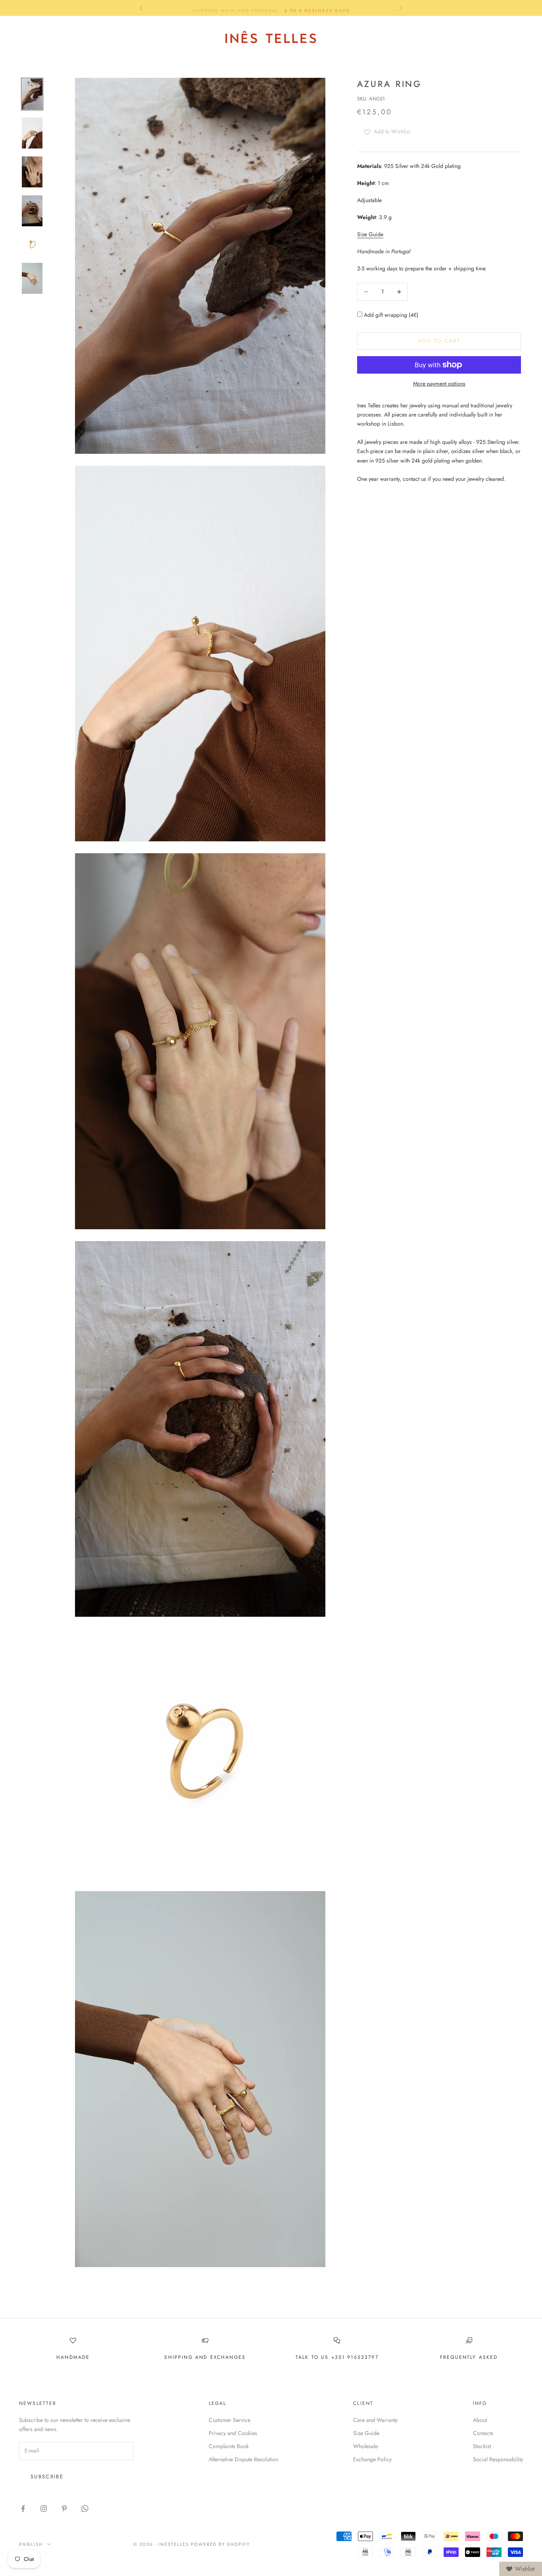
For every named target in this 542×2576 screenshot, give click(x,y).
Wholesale (365, 2446)
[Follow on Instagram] (44, 2509)
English (447, 37)
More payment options (439, 384)
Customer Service (230, 2420)
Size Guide (370, 234)
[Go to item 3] (32, 172)
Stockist (482, 2446)
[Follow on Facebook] (23, 2509)
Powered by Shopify (220, 2544)
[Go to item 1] (32, 94)
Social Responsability (498, 2459)
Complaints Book (229, 2446)
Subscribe (47, 2477)
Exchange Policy (372, 2459)
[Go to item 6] (32, 278)
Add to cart (439, 341)
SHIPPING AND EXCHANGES (205, 2357)
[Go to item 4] (32, 211)
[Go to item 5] (32, 245)
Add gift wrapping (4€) (390, 315)
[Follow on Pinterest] (64, 2509)
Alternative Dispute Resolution (243, 2459)
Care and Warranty (375, 2420)
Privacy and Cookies (233, 2433)
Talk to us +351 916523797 (337, 2357)
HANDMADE (73, 2357)
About (480, 2420)
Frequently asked (469, 2357)
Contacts (483, 2433)
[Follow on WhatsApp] (85, 2509)
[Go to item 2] (32, 133)
